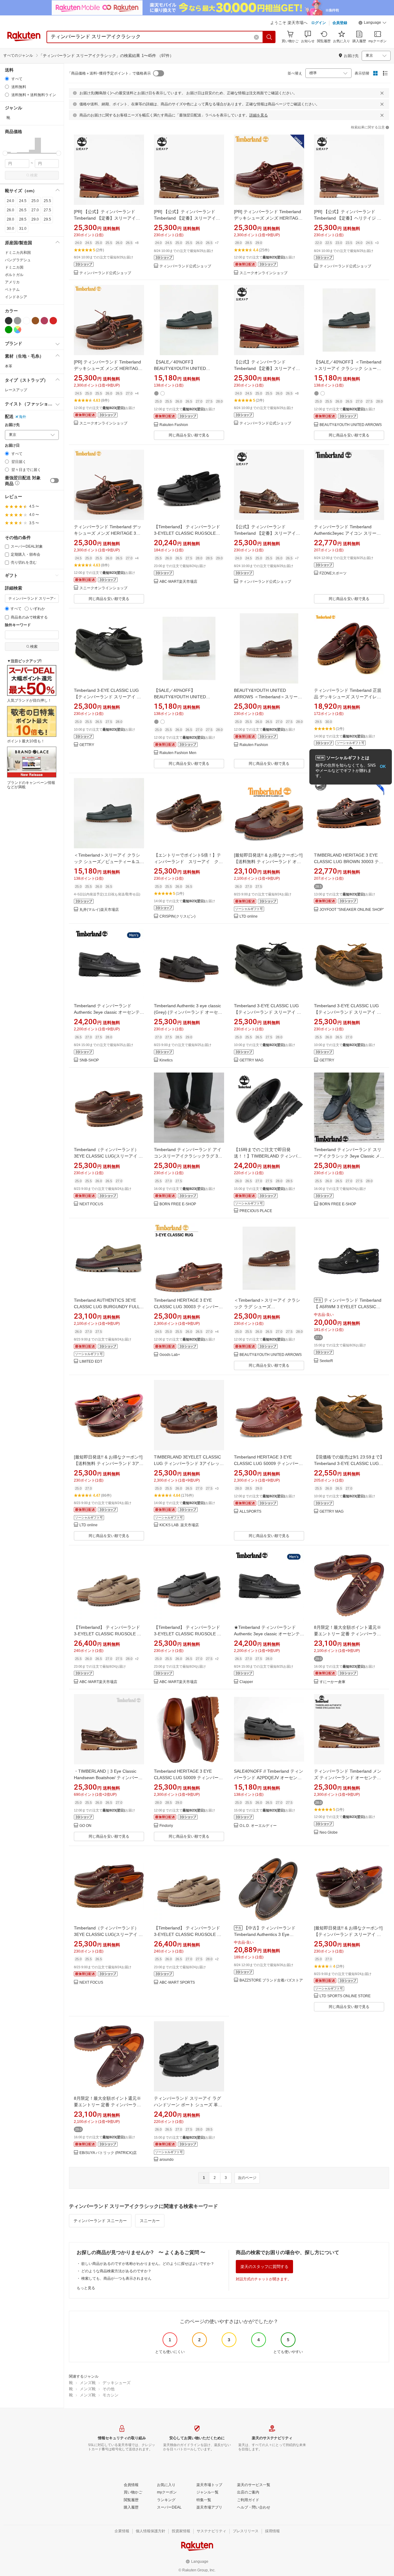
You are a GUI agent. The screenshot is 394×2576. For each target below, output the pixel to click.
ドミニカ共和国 (18, 253)
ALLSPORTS (250, 1512)
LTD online (249, 917)
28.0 (10, 219)
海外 (22, 417)
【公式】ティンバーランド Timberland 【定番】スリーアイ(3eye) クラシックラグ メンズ (265, 368)
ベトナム (12, 290)
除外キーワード (18, 625)
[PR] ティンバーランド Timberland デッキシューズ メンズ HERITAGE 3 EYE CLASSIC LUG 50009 (267, 218)
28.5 (23, 219)
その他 (109, 2389)
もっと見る (86, 2288)
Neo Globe (329, 1833)
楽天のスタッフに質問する (264, 2267)
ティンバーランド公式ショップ (105, 273)
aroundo (167, 2160)
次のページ (247, 2178)
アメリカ (12, 282)
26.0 (10, 210)
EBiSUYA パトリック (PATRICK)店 (108, 2153)
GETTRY (87, 745)
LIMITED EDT (91, 1362)
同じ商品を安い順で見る (189, 435)
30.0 (10, 229)
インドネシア (16, 297)
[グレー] (18, 321)
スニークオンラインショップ (263, 273)
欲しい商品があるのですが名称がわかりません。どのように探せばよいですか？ (148, 2264)
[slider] (5, 153)
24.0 (10, 201)
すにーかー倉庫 (332, 1682)
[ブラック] (9, 321)
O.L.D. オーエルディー (258, 1826)
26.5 (23, 210)
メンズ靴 (88, 2383)
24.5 (23, 201)
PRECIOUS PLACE (256, 1211)
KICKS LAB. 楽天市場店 (179, 1525)
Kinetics (166, 1060)
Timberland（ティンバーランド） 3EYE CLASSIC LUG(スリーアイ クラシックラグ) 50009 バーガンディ (108, 1934)
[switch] (54, 481)
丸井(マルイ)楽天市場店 (99, 910)
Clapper (246, 1682)
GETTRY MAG (251, 1060)
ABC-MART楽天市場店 (178, 582)
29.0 (35, 219)
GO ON (85, 1826)
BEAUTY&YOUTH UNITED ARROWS (351, 425)
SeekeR (326, 1361)
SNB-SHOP (89, 1060)
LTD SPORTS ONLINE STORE (345, 1996)
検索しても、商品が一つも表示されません (116, 2278)
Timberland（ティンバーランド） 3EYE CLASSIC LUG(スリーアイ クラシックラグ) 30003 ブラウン (108, 1156)
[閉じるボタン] (382, 93)
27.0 (35, 210)
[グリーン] (9, 330)
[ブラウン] (35, 321)
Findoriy (166, 1826)
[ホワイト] (26, 321)
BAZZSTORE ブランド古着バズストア (271, 1980)
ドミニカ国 (14, 267)
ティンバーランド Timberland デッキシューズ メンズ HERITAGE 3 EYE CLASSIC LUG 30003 (108, 533)
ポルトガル (14, 275)
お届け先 (12, 425)
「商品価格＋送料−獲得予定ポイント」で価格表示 (109, 73)
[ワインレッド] (44, 321)
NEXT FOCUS (91, 1204)
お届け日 (12, 446)
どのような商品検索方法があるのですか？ (116, 2271)
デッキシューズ (117, 2383)
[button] (372, 23)
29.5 (47, 219)
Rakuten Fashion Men (178, 753)
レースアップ (16, 390)
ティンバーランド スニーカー (100, 2221)
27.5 (47, 210)
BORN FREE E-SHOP (178, 1204)
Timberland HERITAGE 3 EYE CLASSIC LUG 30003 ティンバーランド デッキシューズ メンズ (188, 1307)
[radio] (7, 79)
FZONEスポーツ (333, 573)
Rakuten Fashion (174, 425)
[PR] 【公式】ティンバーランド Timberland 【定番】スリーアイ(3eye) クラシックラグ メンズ (105, 218)
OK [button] (383, 767)
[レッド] (53, 321)
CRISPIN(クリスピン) (177, 917)
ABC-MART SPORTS (177, 1983)
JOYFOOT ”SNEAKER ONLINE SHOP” (352, 910)
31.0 (23, 229)
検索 (34, 175)
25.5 (47, 201)
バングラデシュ (18, 260)
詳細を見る (259, 115)
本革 (9, 366)
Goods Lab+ (170, 1355)
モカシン (111, 2395)
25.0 (35, 201)
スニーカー (150, 2221)
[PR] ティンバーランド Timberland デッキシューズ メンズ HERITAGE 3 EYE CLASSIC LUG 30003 (107, 368)
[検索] (269, 37)
